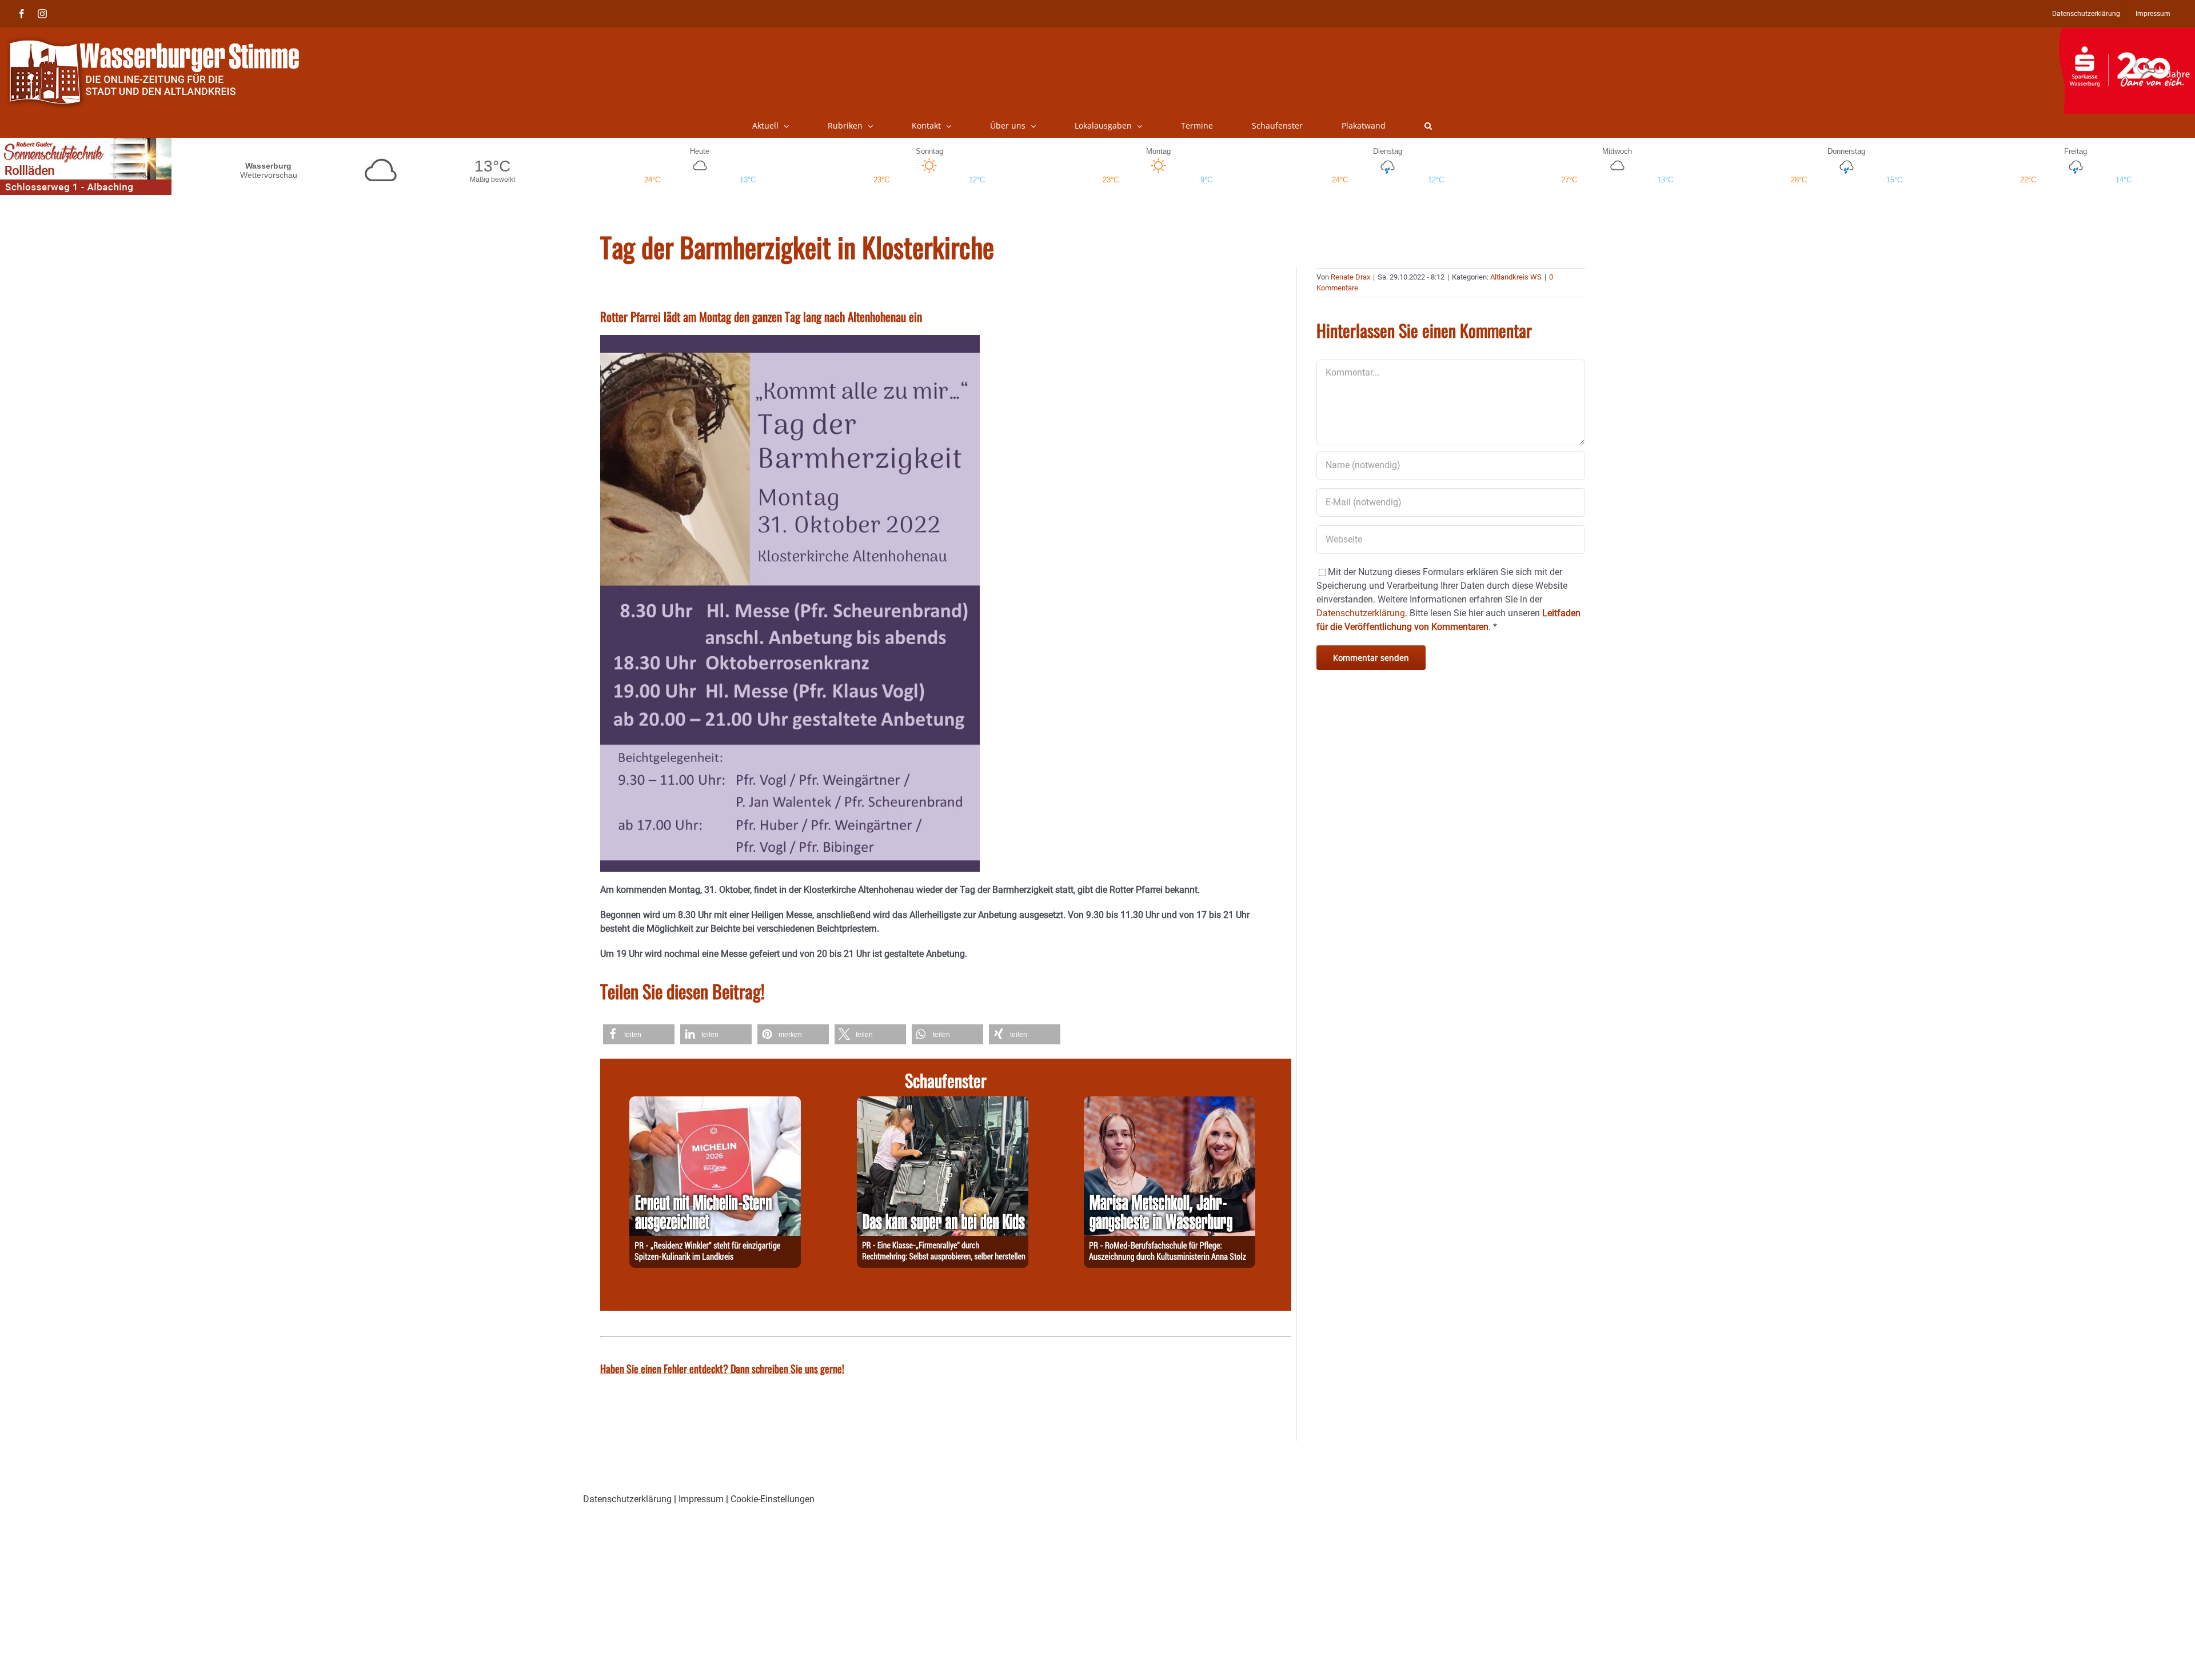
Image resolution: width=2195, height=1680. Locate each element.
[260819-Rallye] (943, 1103)
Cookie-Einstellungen (773, 1499)
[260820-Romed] (1170, 1103)
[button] (1428, 126)
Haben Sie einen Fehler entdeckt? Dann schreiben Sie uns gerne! (722, 1368)
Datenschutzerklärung (627, 1499)
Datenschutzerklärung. (1362, 613)
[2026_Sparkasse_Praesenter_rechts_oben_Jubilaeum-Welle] (2127, 34)
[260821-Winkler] (715, 1103)
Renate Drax (1350, 277)
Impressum (701, 1499)
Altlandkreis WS (1516, 277)
